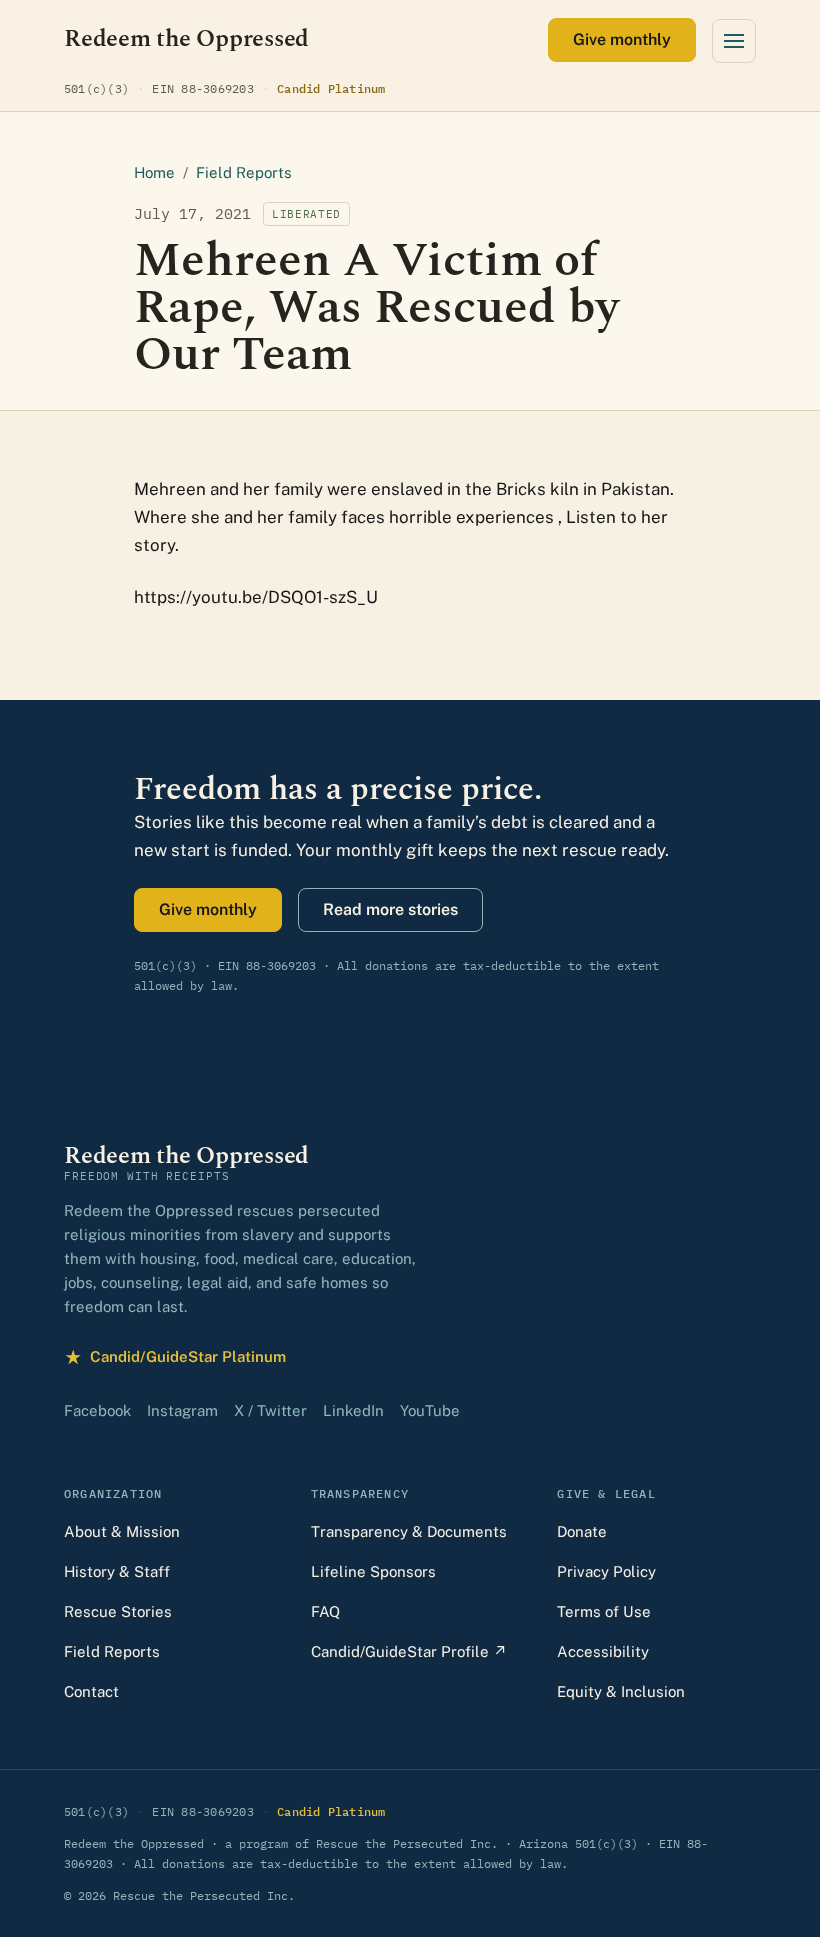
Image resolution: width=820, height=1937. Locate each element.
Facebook (97, 1410)
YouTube (430, 1410)
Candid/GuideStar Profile (409, 1651)
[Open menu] (734, 41)
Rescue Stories (118, 1611)
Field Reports (244, 172)
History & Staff (117, 1571)
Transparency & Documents (409, 1531)
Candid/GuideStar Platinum (175, 1359)
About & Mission (122, 1531)
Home (154, 172)
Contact (91, 1691)
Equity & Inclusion (621, 1691)
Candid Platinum (331, 88)
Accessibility (603, 1651)
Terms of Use (604, 1611)
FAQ (325, 1611)
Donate (582, 1531)
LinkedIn (353, 1410)
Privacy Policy (606, 1571)
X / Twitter (270, 1410)
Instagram (182, 1410)
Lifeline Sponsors (373, 1571)
